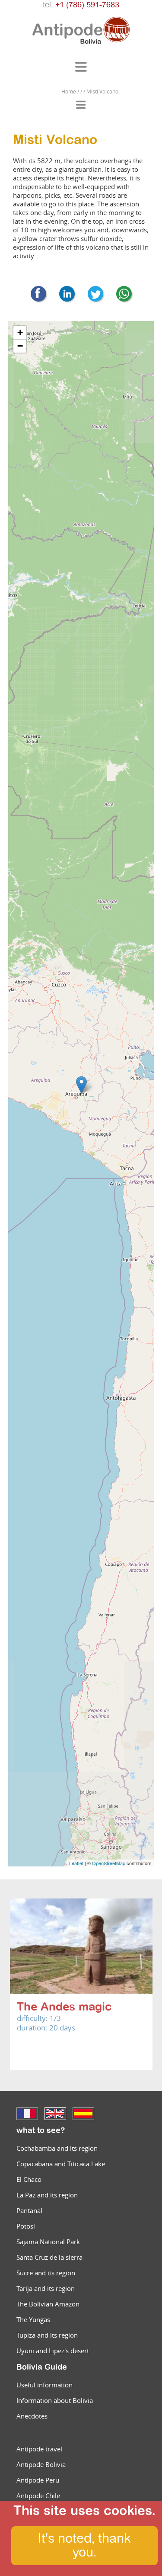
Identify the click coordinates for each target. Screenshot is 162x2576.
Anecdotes (32, 2416)
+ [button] (20, 332)
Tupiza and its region (47, 2335)
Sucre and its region (46, 2273)
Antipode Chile (38, 2496)
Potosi (26, 2226)
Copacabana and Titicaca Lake (61, 2164)
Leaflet (76, 1863)
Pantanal (29, 2210)
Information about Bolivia (55, 2400)
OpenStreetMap (109, 1863)
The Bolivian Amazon (48, 2304)
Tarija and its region (46, 2288)
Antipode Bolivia (41, 2464)
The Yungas (33, 2319)
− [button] (20, 346)
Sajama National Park (48, 2242)
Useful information (44, 2385)
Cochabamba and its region (57, 2148)
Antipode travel (39, 2449)
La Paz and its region (47, 2195)
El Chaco (29, 2179)
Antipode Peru (38, 2480)
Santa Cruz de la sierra (49, 2257)
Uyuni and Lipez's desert (53, 2351)
